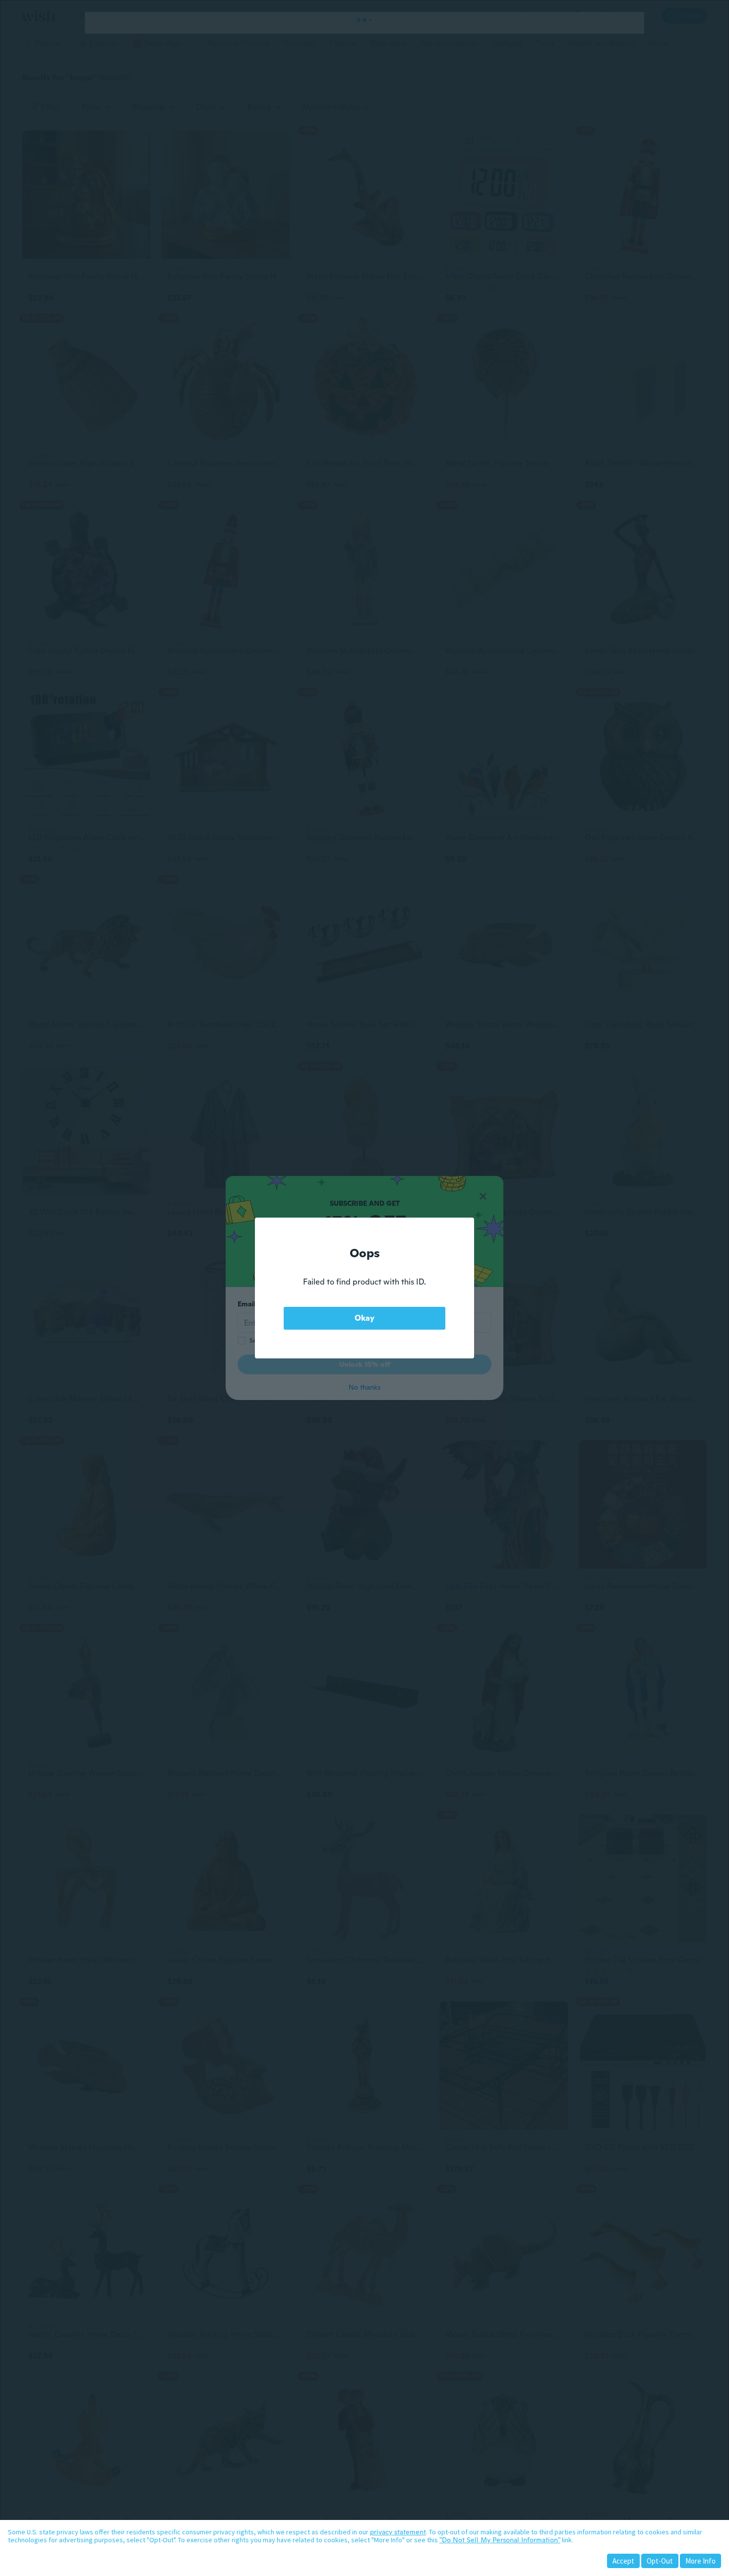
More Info (700, 2561)
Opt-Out (660, 2561)
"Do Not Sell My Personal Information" (500, 2540)
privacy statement (398, 2532)
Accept (623, 2561)
